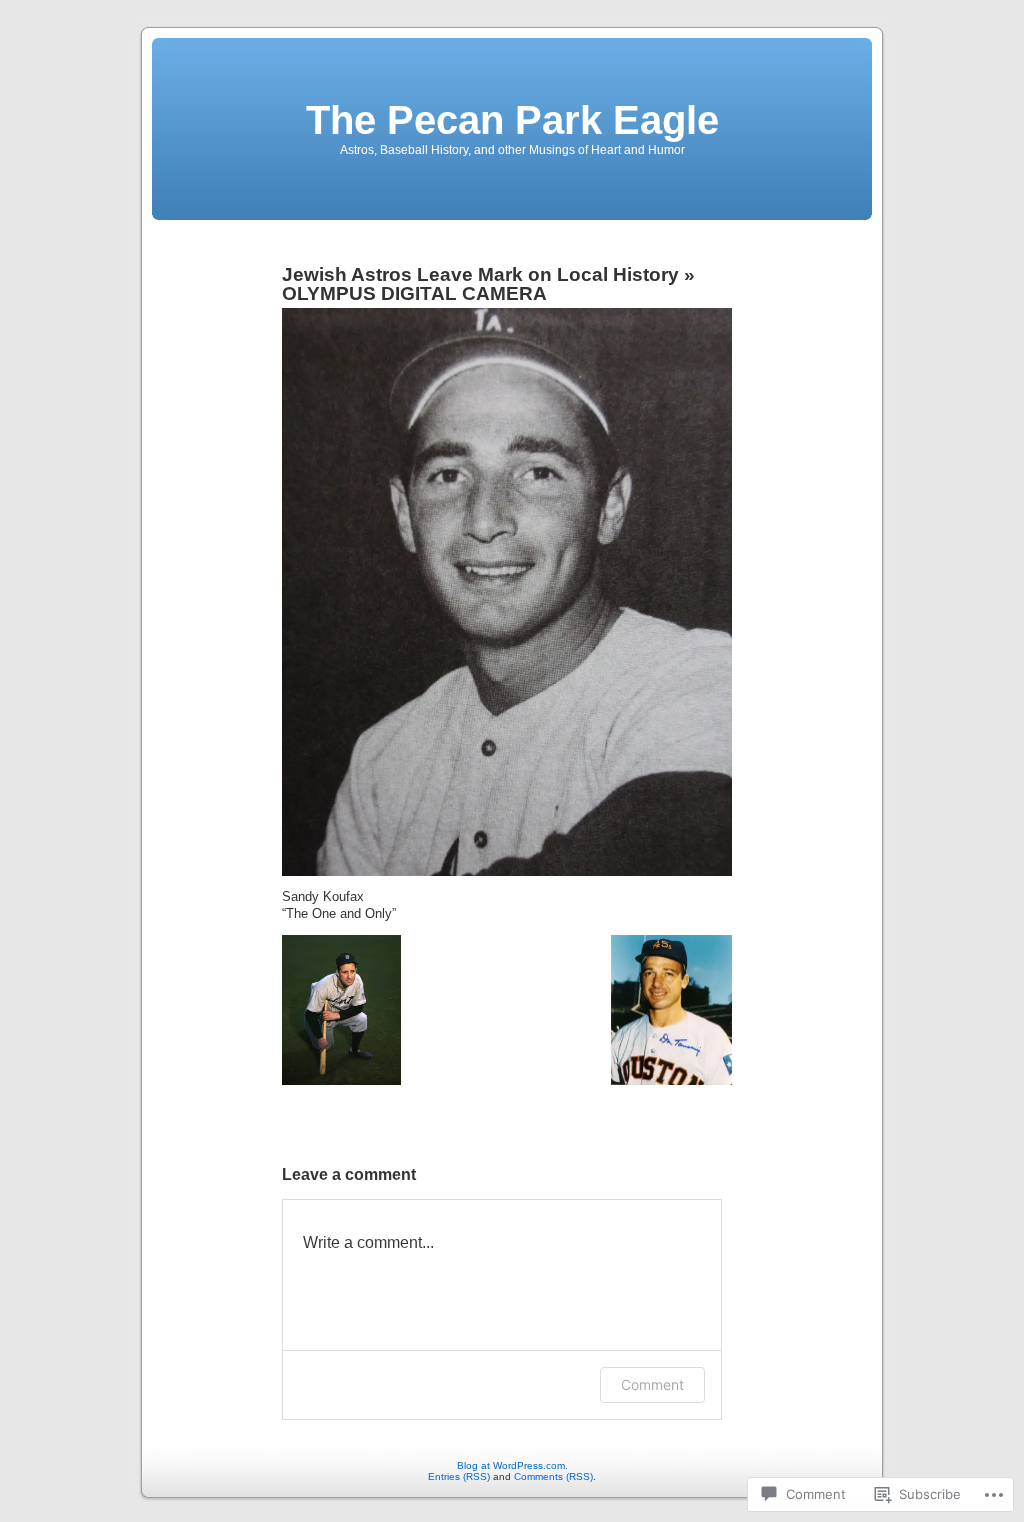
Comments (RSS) (553, 1476)
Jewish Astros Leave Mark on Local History (480, 274)
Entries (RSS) (459, 1476)
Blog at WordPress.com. (512, 1465)
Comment (652, 1384)
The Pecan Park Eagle (512, 120)
